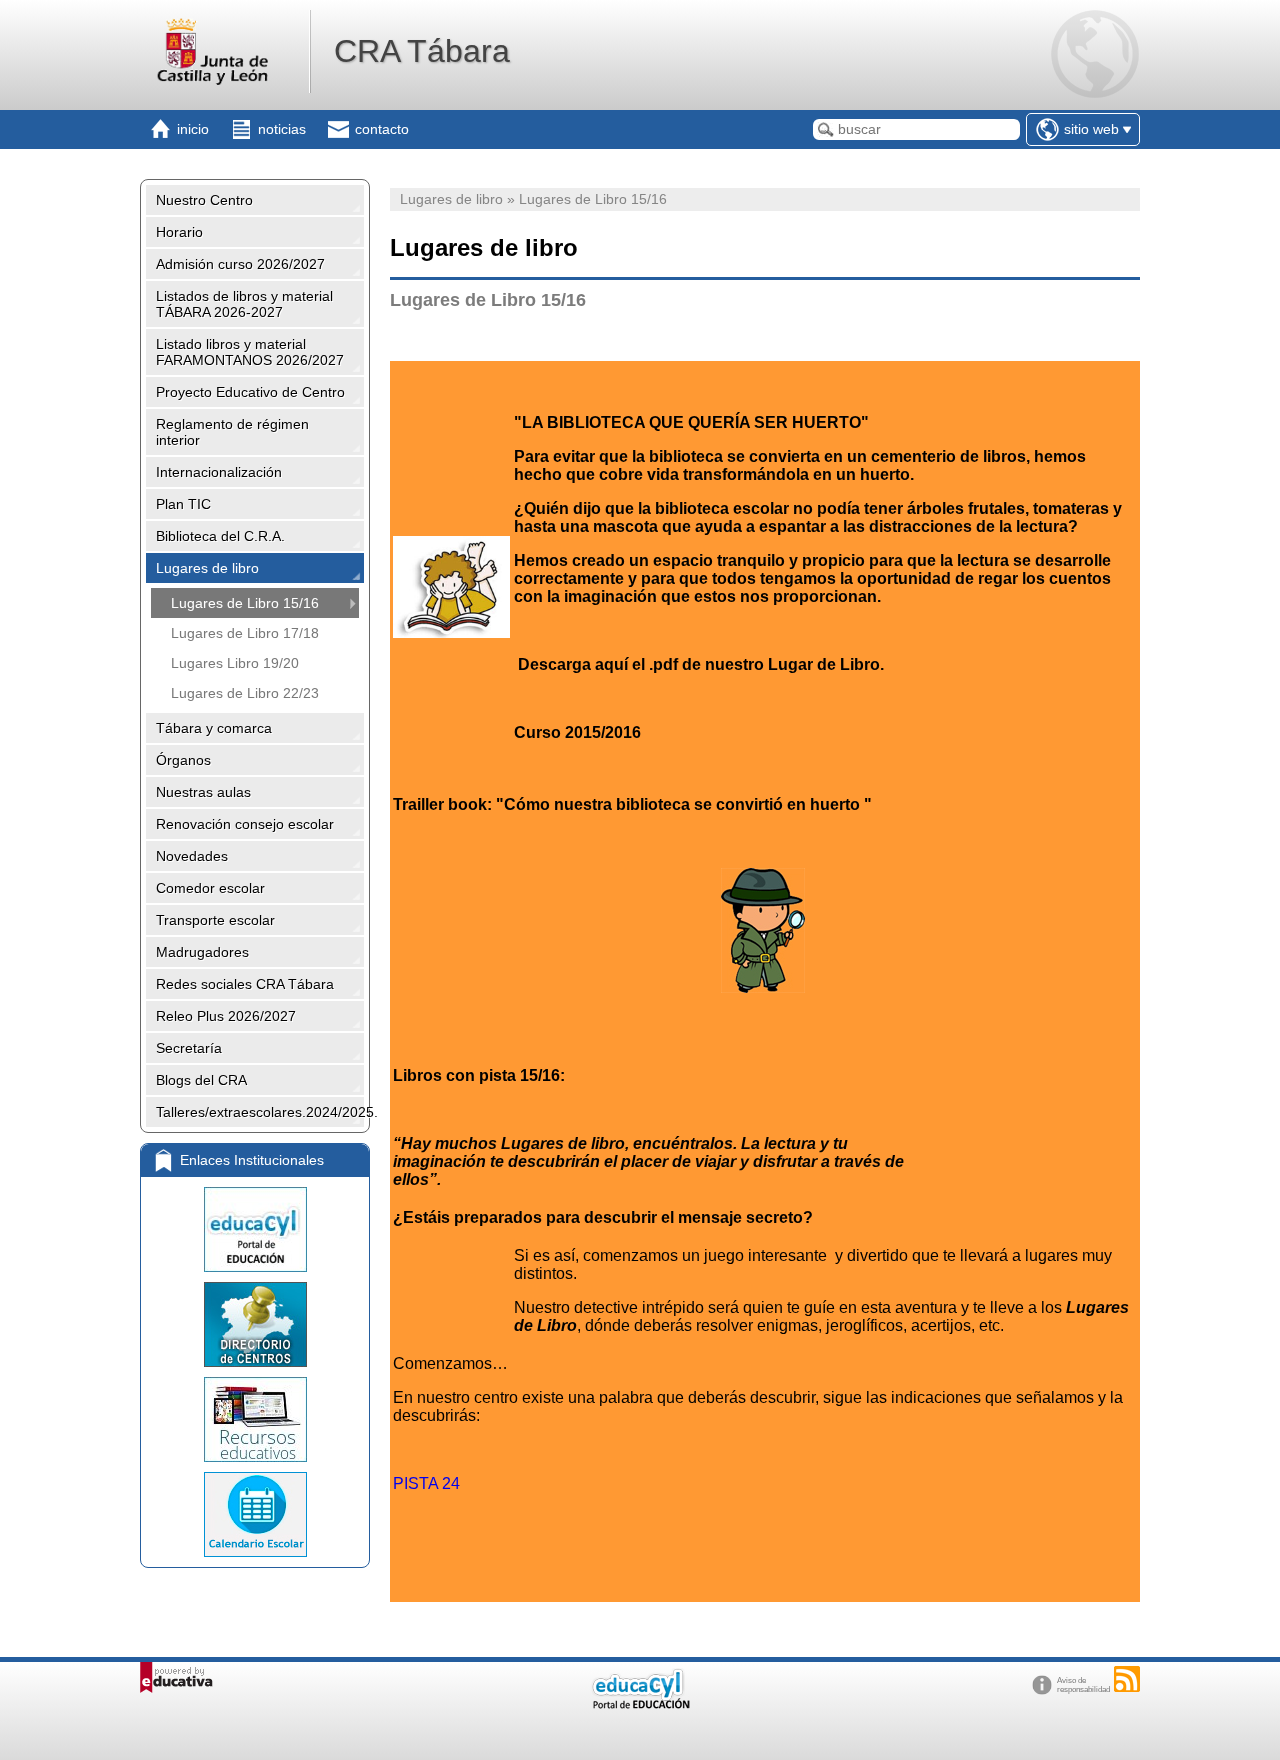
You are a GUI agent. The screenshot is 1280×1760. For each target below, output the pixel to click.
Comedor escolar (210, 888)
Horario (179, 232)
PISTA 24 (426, 1483)
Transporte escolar (215, 920)
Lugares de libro (207, 568)
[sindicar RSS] (1127, 1679)
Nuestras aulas (203, 792)
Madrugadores (202, 952)
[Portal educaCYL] (255, 1229)
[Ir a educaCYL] (640, 1704)
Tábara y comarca (214, 728)
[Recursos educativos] (255, 1419)
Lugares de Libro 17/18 (245, 633)
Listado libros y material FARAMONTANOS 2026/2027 (250, 352)
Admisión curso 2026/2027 (240, 264)
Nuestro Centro (204, 200)
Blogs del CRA (201, 1080)
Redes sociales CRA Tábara (245, 984)
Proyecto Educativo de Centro (250, 392)
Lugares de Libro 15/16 (245, 603)
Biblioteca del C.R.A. (220, 536)
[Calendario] (255, 1514)
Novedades (192, 856)
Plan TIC (183, 504)
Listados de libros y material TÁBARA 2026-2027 (244, 304)
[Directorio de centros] (255, 1324)
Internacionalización (219, 472)
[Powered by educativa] (176, 1677)
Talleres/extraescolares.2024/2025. (260, 1112)
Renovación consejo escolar (245, 824)
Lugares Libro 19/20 (235, 663)
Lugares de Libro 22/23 (245, 693)
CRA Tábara (422, 51)
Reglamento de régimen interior (232, 432)
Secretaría (189, 1048)
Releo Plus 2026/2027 (226, 1016)
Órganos (183, 760)
